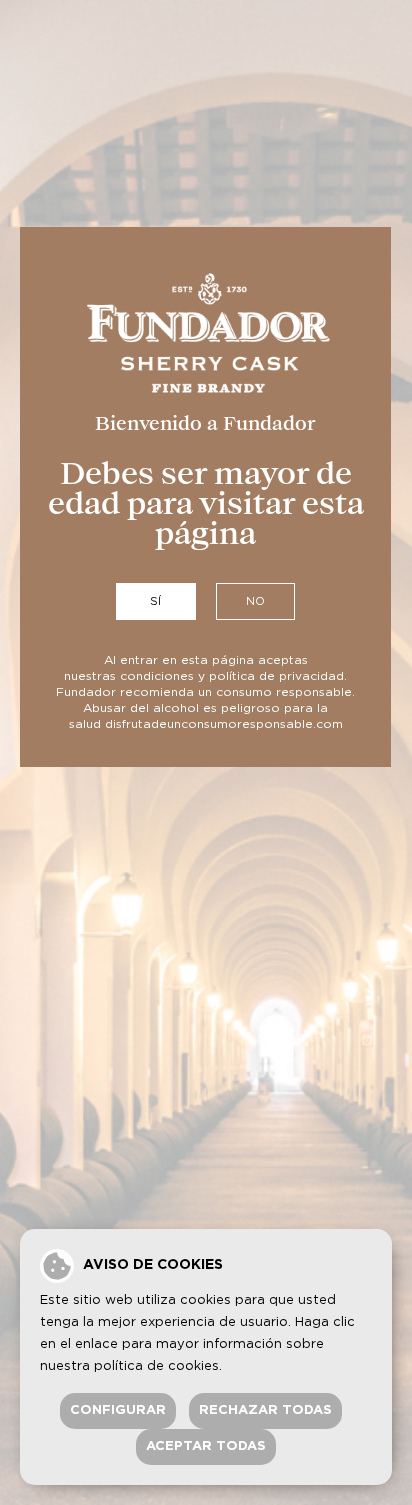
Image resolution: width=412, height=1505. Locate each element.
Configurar (118, 1410)
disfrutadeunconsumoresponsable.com (224, 724)
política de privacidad (276, 676)
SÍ (155, 601)
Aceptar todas (206, 1446)
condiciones (157, 676)
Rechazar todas (265, 1410)
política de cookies (156, 1366)
